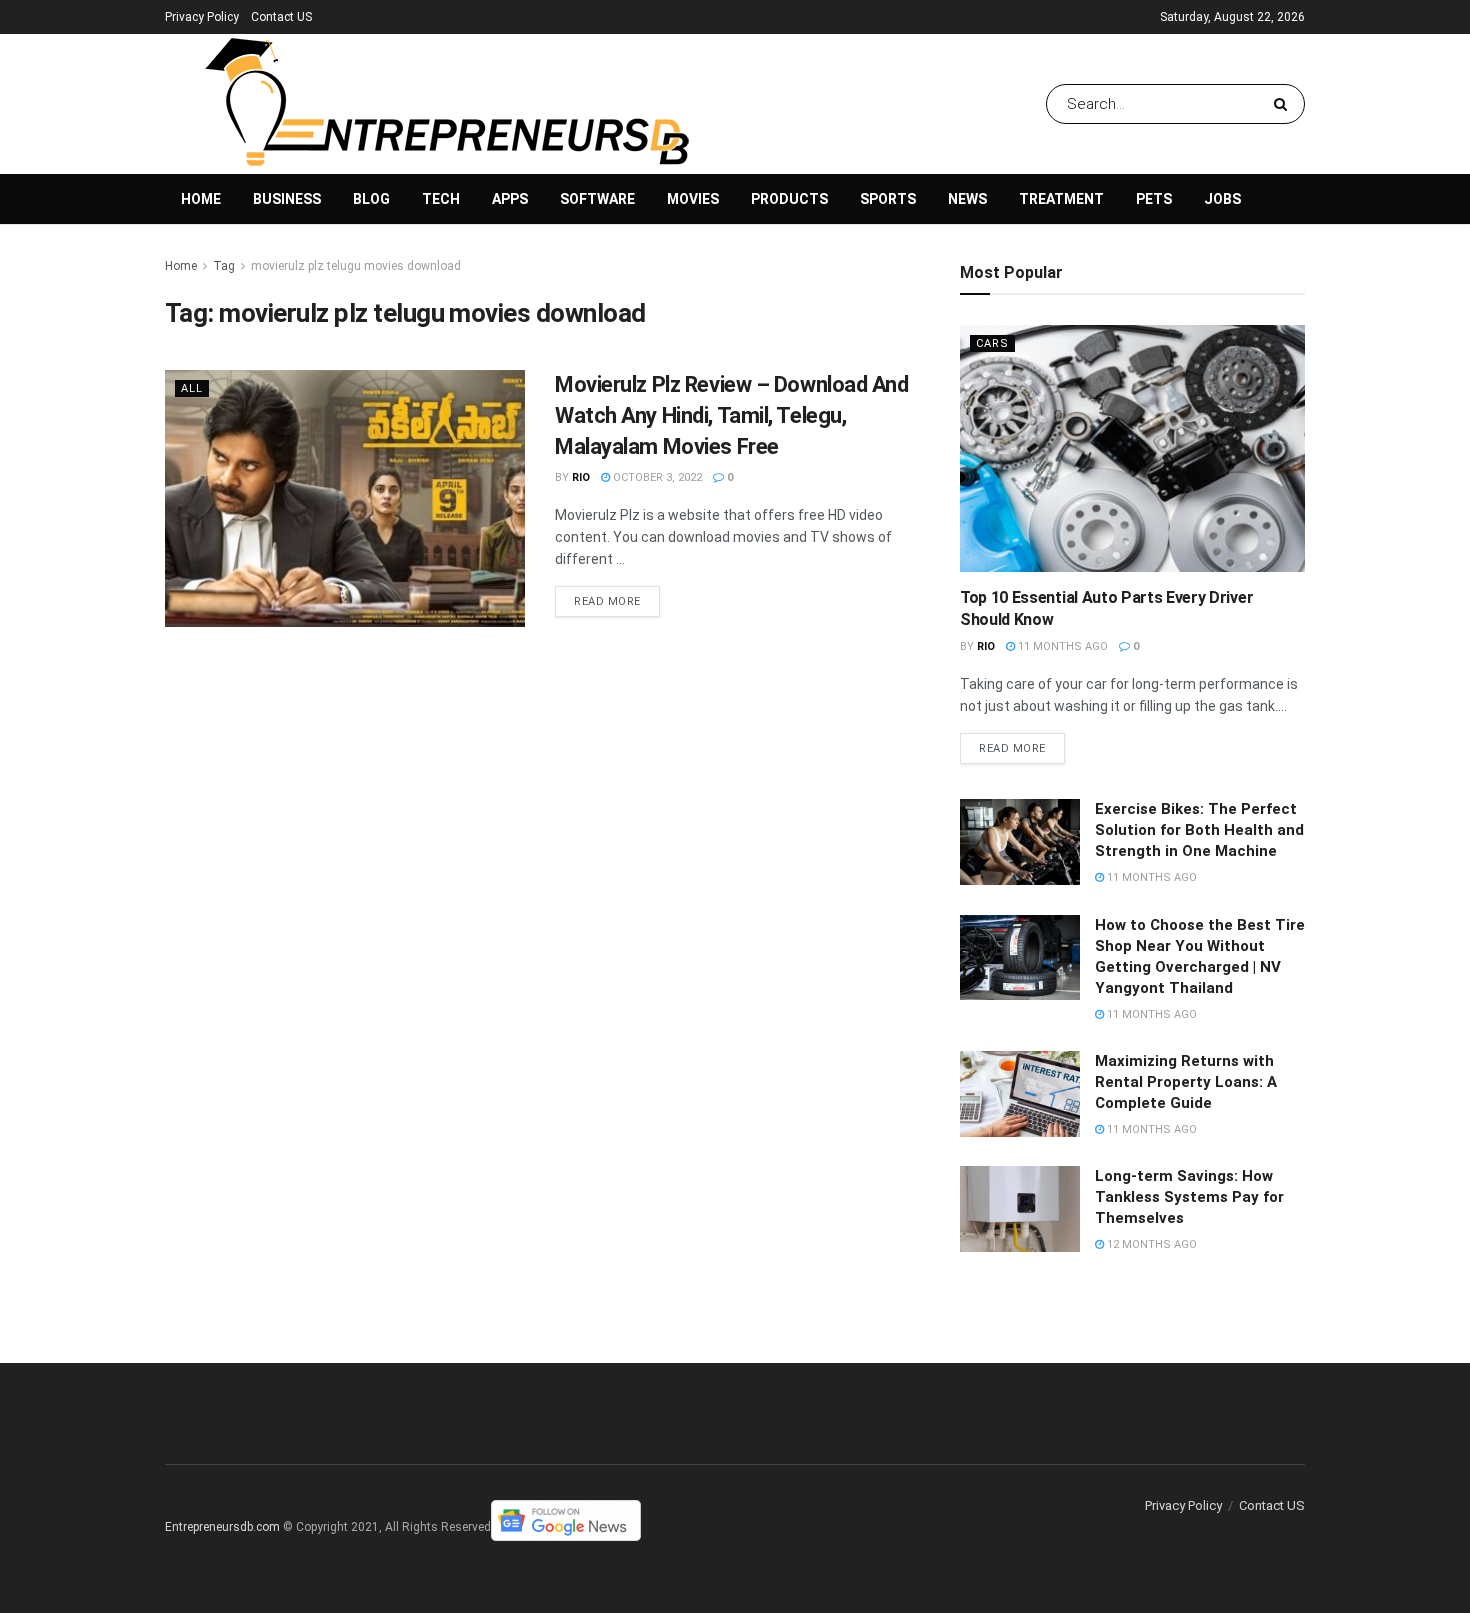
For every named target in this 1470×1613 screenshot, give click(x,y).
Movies (693, 199)
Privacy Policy (202, 17)
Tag (224, 266)
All (192, 388)
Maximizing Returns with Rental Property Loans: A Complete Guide (1186, 1082)
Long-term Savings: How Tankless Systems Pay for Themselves (1189, 1197)
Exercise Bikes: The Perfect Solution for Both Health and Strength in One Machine (1199, 830)
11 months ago (1061, 646)
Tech (441, 199)
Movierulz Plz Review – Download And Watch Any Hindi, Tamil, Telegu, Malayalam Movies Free (732, 415)
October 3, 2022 (656, 477)
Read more (607, 601)
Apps (510, 199)
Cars (992, 343)
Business (287, 199)
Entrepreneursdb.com (222, 1527)
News (967, 199)
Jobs (1222, 199)
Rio (581, 477)
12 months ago (1150, 1244)
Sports (888, 199)
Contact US (281, 17)
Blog (371, 199)
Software (597, 199)
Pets (1154, 199)
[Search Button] (1284, 104)
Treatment (1061, 199)
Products (789, 199)
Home (201, 199)
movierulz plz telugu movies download (356, 266)
